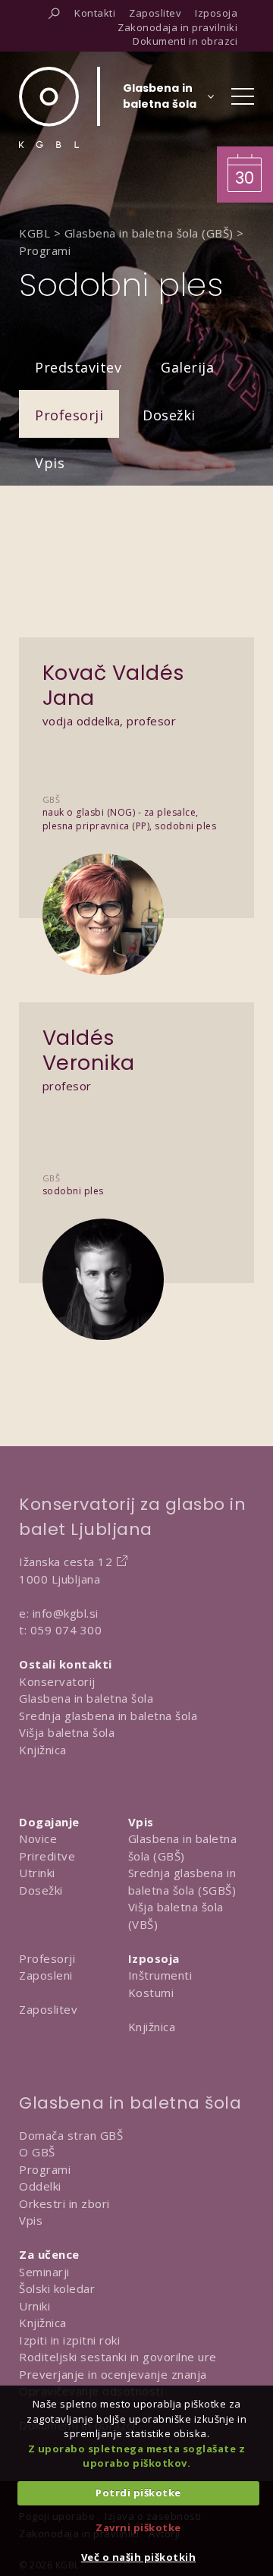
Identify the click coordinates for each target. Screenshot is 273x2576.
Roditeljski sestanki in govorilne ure (118, 2357)
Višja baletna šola (67, 1732)
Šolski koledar (57, 2288)
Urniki (35, 2306)
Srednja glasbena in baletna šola (108, 1716)
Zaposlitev (48, 2009)
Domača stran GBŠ (71, 2135)
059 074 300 (66, 1630)
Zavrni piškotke (138, 2527)
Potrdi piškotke (138, 2493)
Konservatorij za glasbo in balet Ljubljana (132, 1517)
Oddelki (40, 2186)
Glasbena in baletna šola (86, 1698)
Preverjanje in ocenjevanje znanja (113, 2374)
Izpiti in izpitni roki (69, 2340)
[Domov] (49, 107)
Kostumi (151, 1993)
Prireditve (47, 1856)
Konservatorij (57, 1681)
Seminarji (44, 2272)
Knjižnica (43, 1750)
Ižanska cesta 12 (66, 1562)
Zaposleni (46, 1975)
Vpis (50, 463)
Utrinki (37, 1873)
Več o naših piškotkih (139, 2557)
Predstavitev (78, 367)
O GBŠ (37, 2152)
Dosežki (169, 415)
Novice (38, 1838)
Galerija (187, 367)
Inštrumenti (160, 1975)
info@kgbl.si (66, 1613)
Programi (45, 2169)
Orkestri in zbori (64, 2203)
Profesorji (69, 415)
